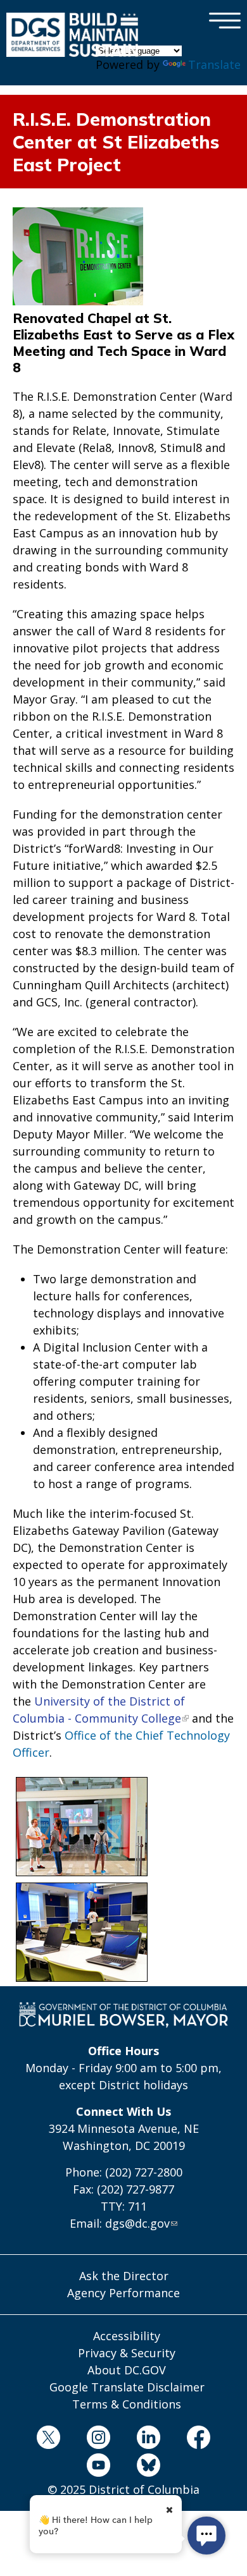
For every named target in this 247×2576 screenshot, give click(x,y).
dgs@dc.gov (137, 2223)
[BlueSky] (149, 2467)
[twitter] (48, 2439)
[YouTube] (98, 2467)
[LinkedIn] (149, 2439)
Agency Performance (123, 2293)
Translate (214, 64)
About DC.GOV (127, 2370)
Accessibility (127, 2336)
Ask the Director (124, 2276)
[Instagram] (98, 2439)
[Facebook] (199, 2439)
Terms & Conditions (127, 2404)
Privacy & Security (127, 2353)
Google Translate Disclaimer (127, 2387)
